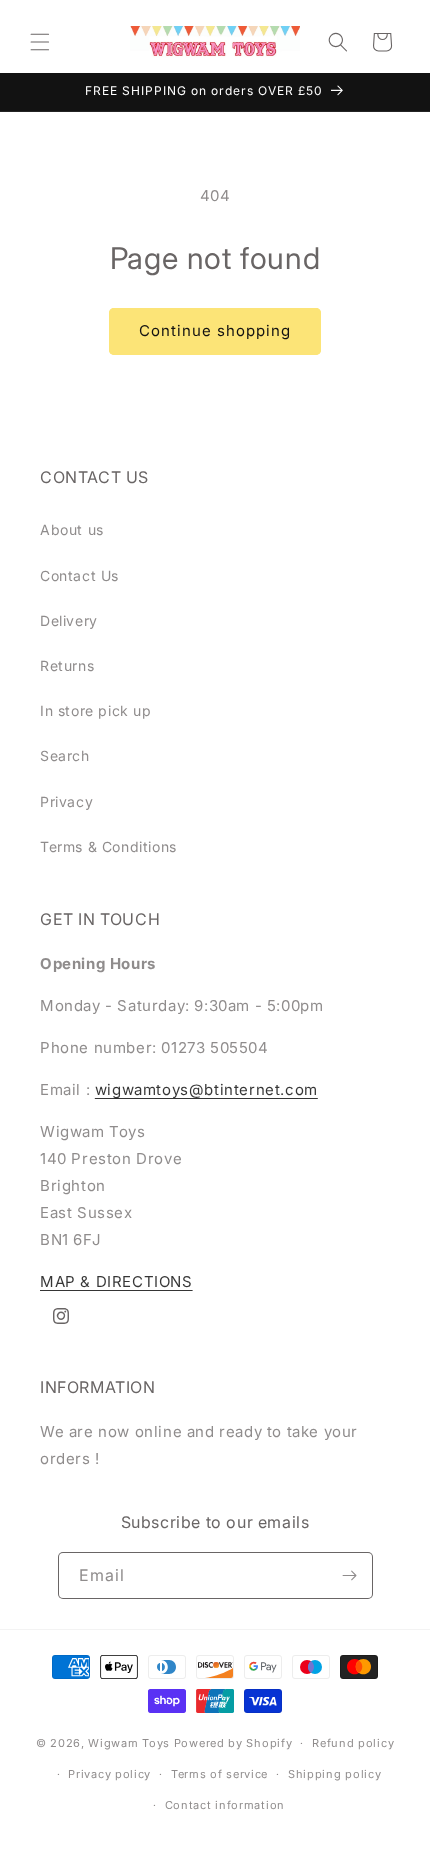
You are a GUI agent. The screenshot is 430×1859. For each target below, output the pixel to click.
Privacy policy (109, 1774)
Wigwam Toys (129, 1743)
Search (65, 755)
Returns (67, 665)
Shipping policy (335, 1774)
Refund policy (353, 1743)
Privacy (66, 801)
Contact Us (79, 575)
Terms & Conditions (108, 846)
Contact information (225, 1805)
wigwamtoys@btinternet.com (206, 1089)
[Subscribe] (350, 1575)
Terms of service (219, 1774)
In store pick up (96, 710)
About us (72, 529)
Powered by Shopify (233, 1743)
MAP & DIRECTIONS (116, 1281)
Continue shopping (215, 330)
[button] (40, 42)
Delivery (69, 620)
